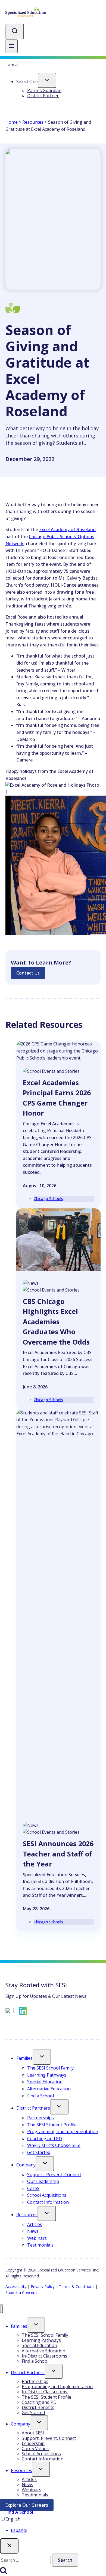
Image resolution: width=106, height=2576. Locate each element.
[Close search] (9, 2546)
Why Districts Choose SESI (54, 2145)
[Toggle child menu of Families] (42, 2057)
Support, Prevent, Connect (54, 2175)
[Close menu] (1, 2309)
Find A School (19, 2512)
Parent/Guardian (44, 90)
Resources (33, 122)
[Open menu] (12, 46)
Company (26, 2165)
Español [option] (19, 2530)
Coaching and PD (45, 2139)
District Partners (33, 2108)
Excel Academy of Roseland (67, 529)
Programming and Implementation (63, 2132)
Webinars (37, 2238)
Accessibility (16, 2286)
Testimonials (40, 2245)
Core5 (33, 2188)
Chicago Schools (48, 1199)
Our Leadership (43, 2181)
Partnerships (40, 2118)
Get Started (39, 2152)
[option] (58, 2531)
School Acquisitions (47, 2195)
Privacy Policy (43, 2286)
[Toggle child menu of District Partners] (59, 2107)
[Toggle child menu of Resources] (47, 2214)
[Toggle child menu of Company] (45, 2164)
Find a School (40, 2096)
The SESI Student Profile (52, 2125)
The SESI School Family (50, 2068)
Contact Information (48, 2202)
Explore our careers (29, 2506)
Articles (35, 2224)
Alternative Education (49, 2089)
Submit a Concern (21, 2292)
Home (12, 122)
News (33, 2231)
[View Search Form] (15, 32)
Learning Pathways (47, 2075)
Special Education (45, 2082)
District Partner (43, 96)
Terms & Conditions (77, 2286)
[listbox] (53, 2525)
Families (24, 2058)
